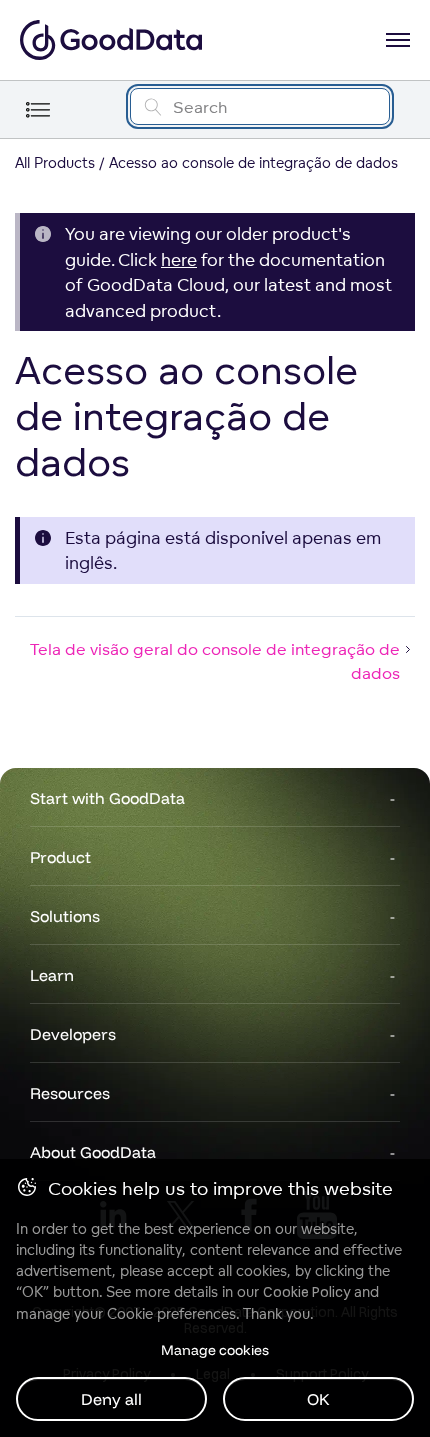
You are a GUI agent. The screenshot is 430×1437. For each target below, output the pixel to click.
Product (60, 857)
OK (318, 1399)
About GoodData (93, 1152)
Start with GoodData (107, 798)
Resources (70, 1093)
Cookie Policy (306, 1292)
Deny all (111, 1399)
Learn (52, 975)
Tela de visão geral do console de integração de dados (215, 661)
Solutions (65, 916)
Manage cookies (215, 1350)
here (179, 259)
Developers (73, 1034)
